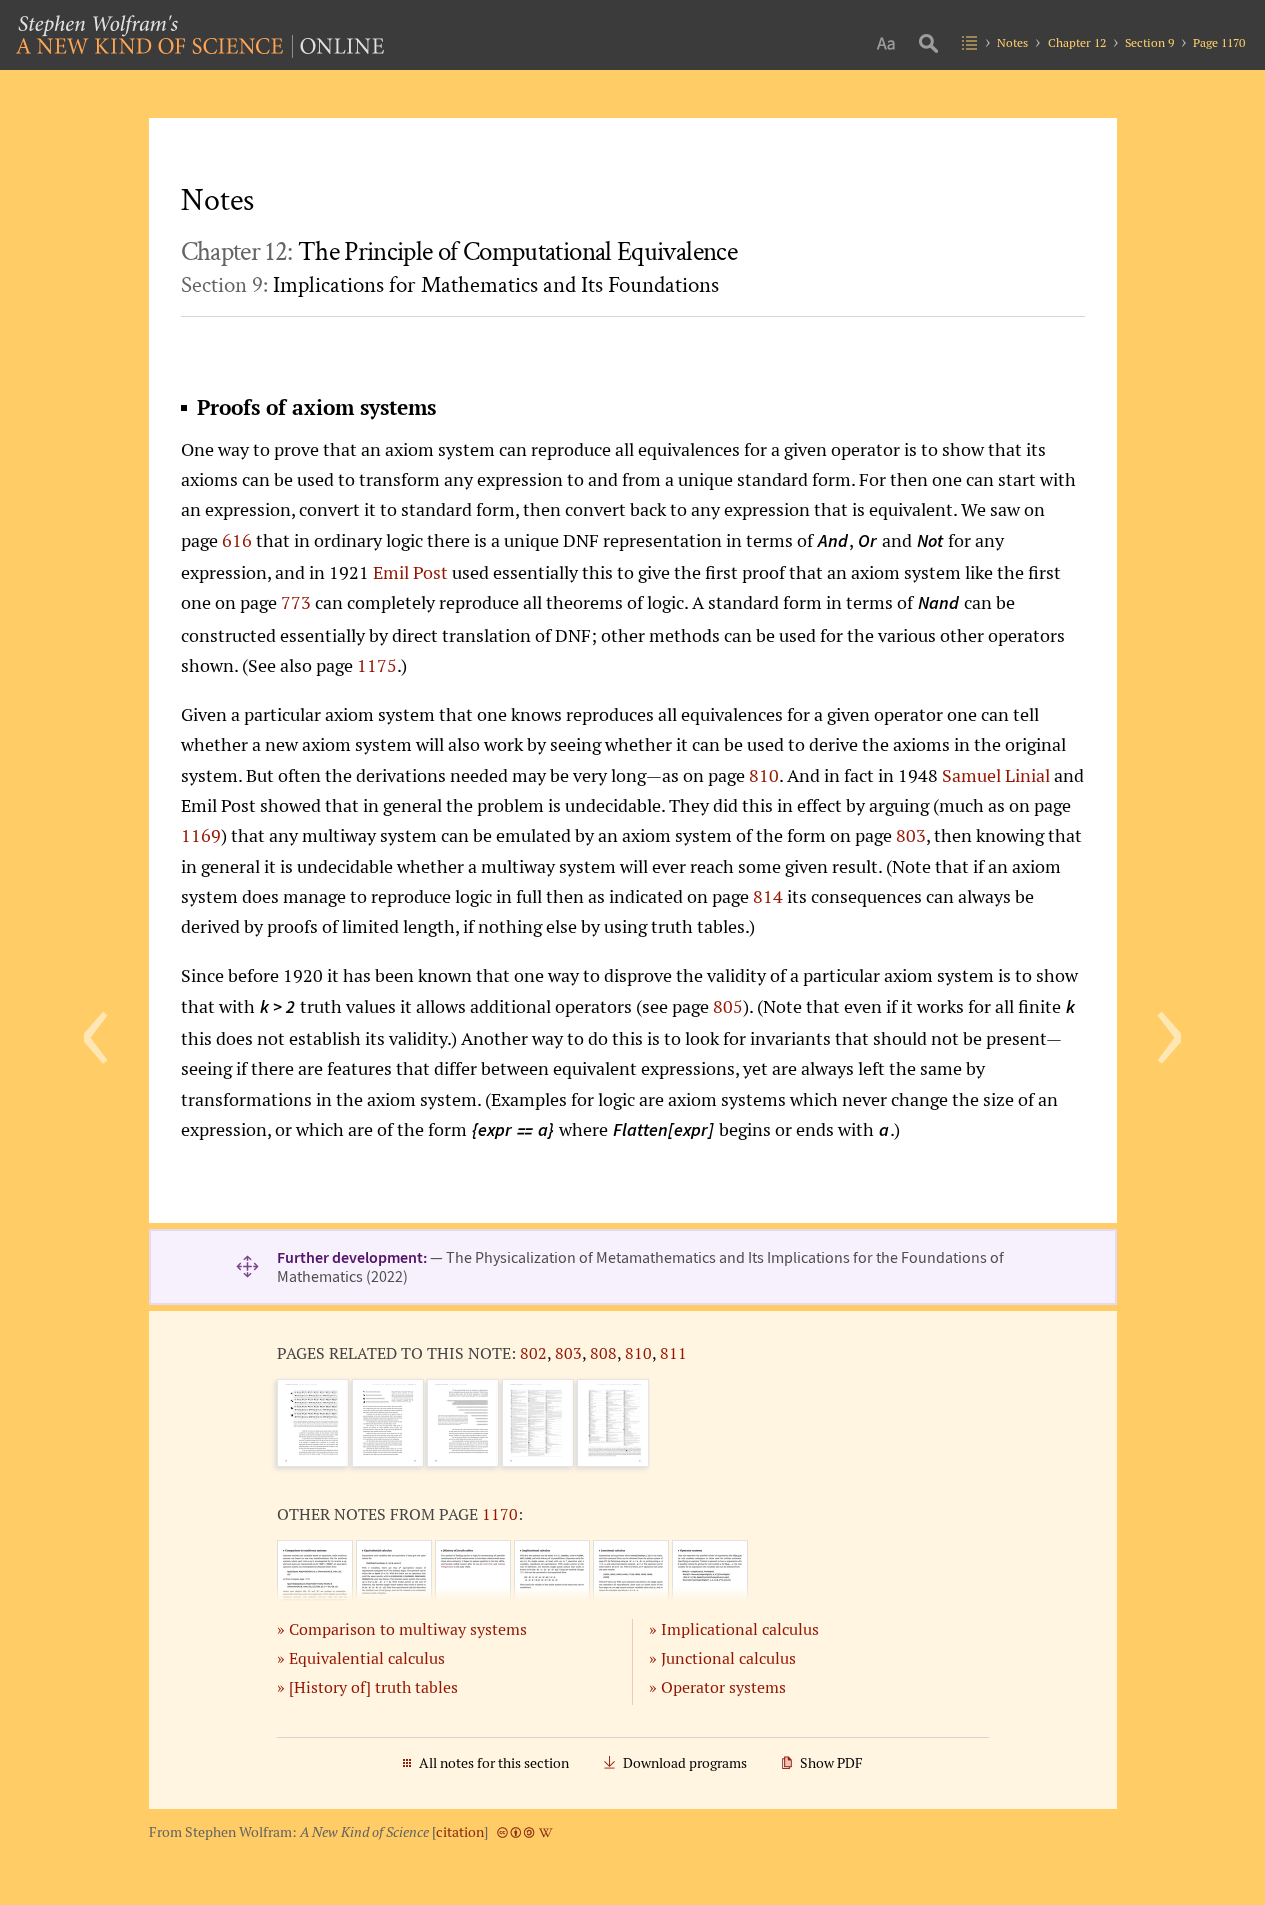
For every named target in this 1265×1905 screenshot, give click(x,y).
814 (768, 896)
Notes (1012, 42)
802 (533, 1353)
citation (460, 1832)
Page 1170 (1219, 42)
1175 (377, 665)
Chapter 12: (459, 252)
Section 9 (1149, 42)
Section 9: (450, 285)
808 (603, 1353)
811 (673, 1353)
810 (764, 775)
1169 (201, 835)
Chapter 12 (1077, 42)
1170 (500, 1514)
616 (237, 540)
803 (911, 835)
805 (728, 1006)
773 (296, 602)
